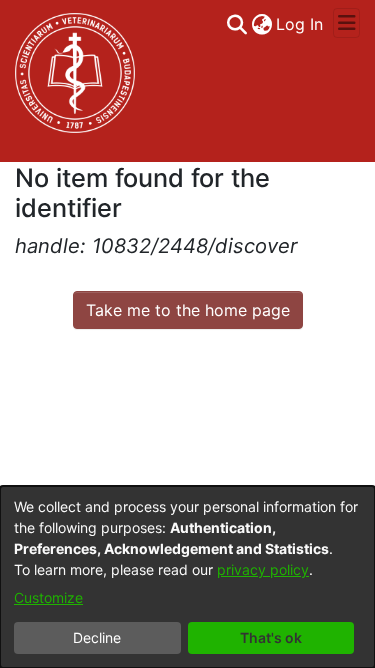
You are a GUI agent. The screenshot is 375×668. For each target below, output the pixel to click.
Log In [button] (300, 24)
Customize (48, 597)
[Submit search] (236, 24)
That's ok (271, 637)
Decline (97, 637)
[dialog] (187, 577)
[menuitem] (261, 24)
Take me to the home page (188, 310)
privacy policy (263, 569)
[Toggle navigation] (346, 23)
